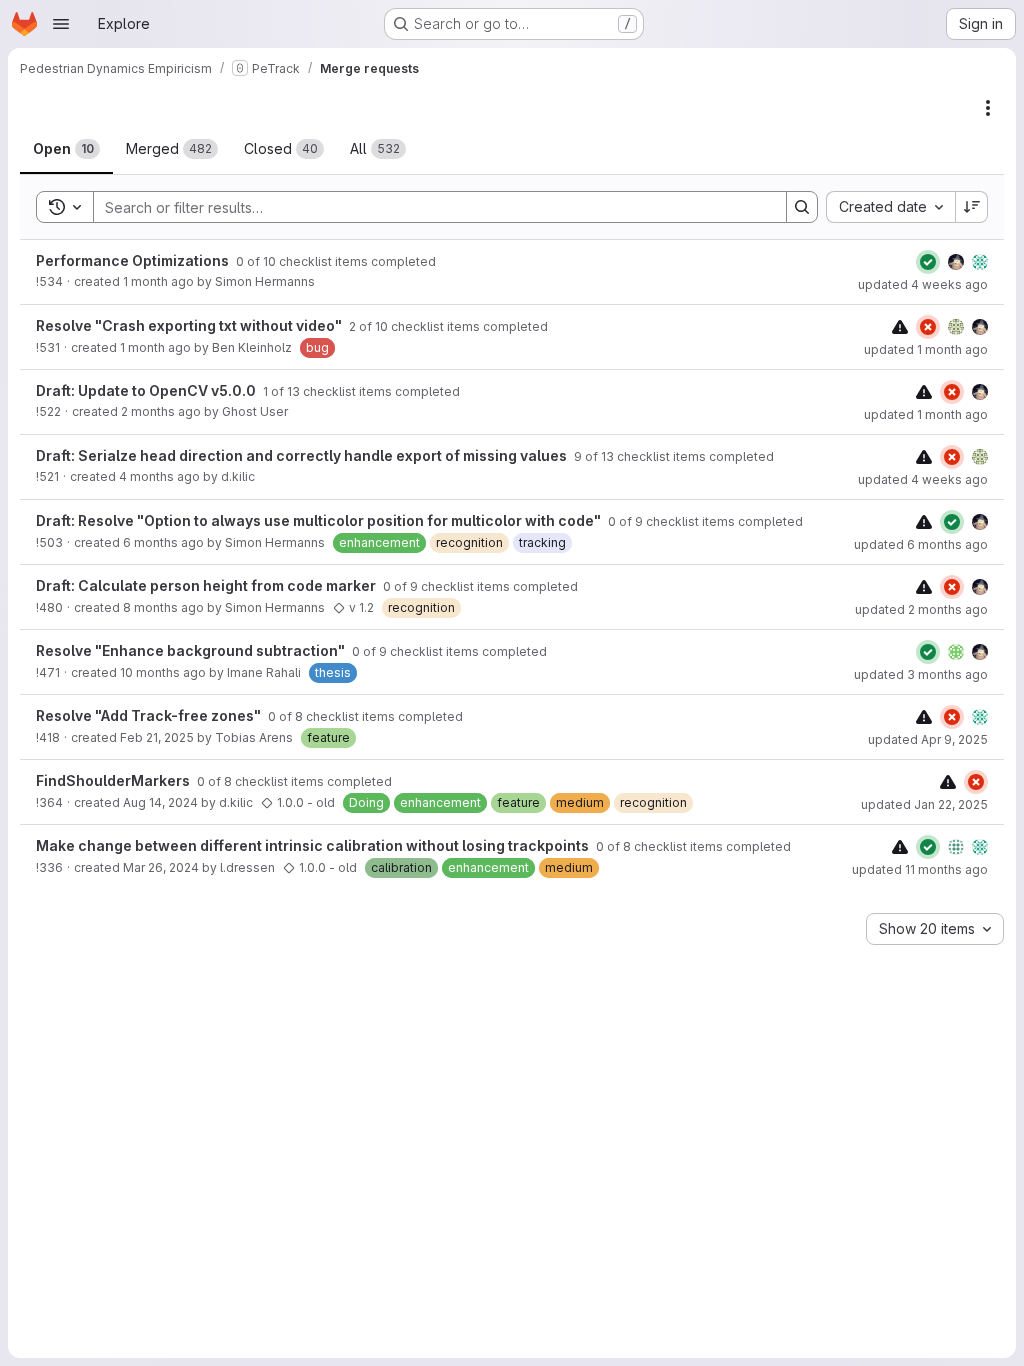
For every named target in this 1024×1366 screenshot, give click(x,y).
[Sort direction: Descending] (972, 207)
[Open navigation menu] (61, 24)
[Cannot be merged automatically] (900, 326)
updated (923, 284)
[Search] (802, 207)
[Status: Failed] (928, 327)
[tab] (66, 149)
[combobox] (890, 207)
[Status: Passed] (928, 262)
